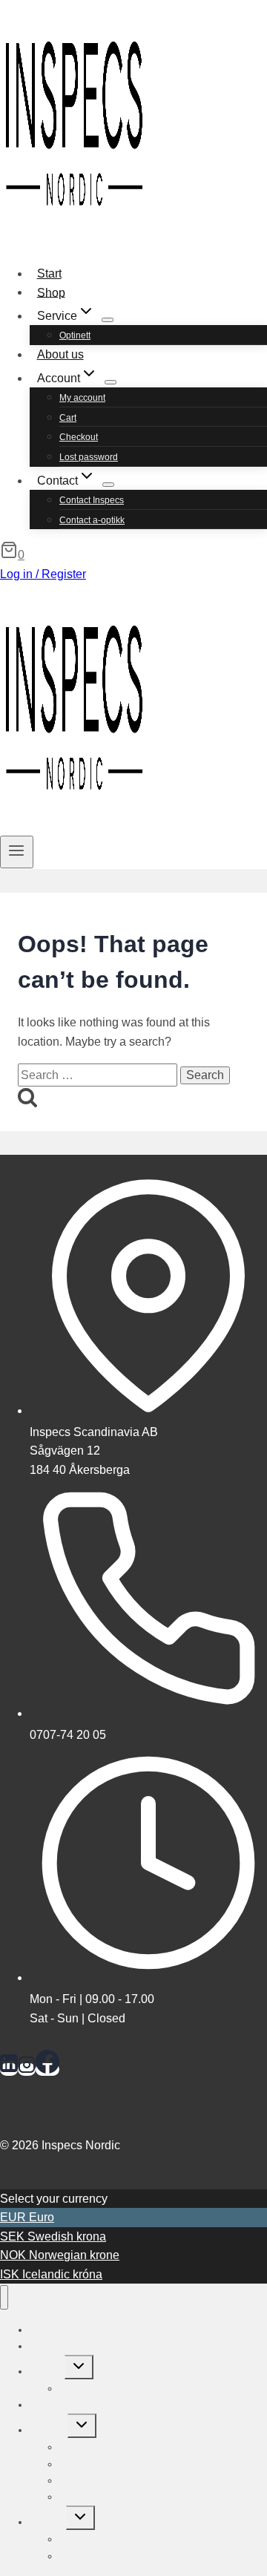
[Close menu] (4, 2297)
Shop (51, 292)
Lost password (89, 457)
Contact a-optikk (92, 520)
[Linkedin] (9, 2069)
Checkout (79, 437)
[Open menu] (17, 852)
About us (60, 354)
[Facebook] (47, 2069)
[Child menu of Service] (108, 320)
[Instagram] (27, 2069)
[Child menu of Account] (111, 382)
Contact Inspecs (92, 500)
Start (49, 273)
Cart (68, 418)
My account (82, 398)
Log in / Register (43, 574)
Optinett (75, 335)
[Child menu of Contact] (108, 485)
